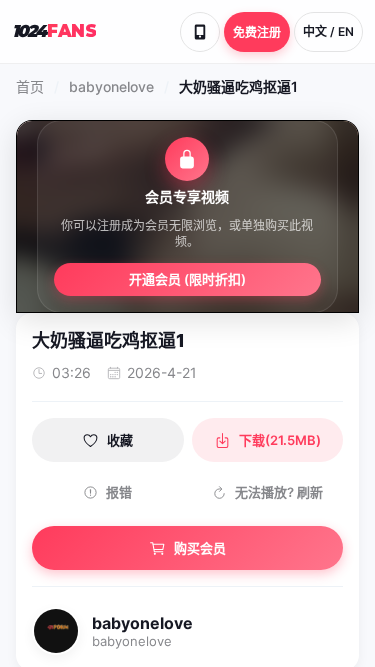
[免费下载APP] (200, 32)
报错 (119, 492)
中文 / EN (328, 31)
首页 (30, 86)
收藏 (120, 440)
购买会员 (200, 548)
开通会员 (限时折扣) (187, 279)
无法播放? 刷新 (279, 492)
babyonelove (111, 86)
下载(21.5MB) (280, 440)
